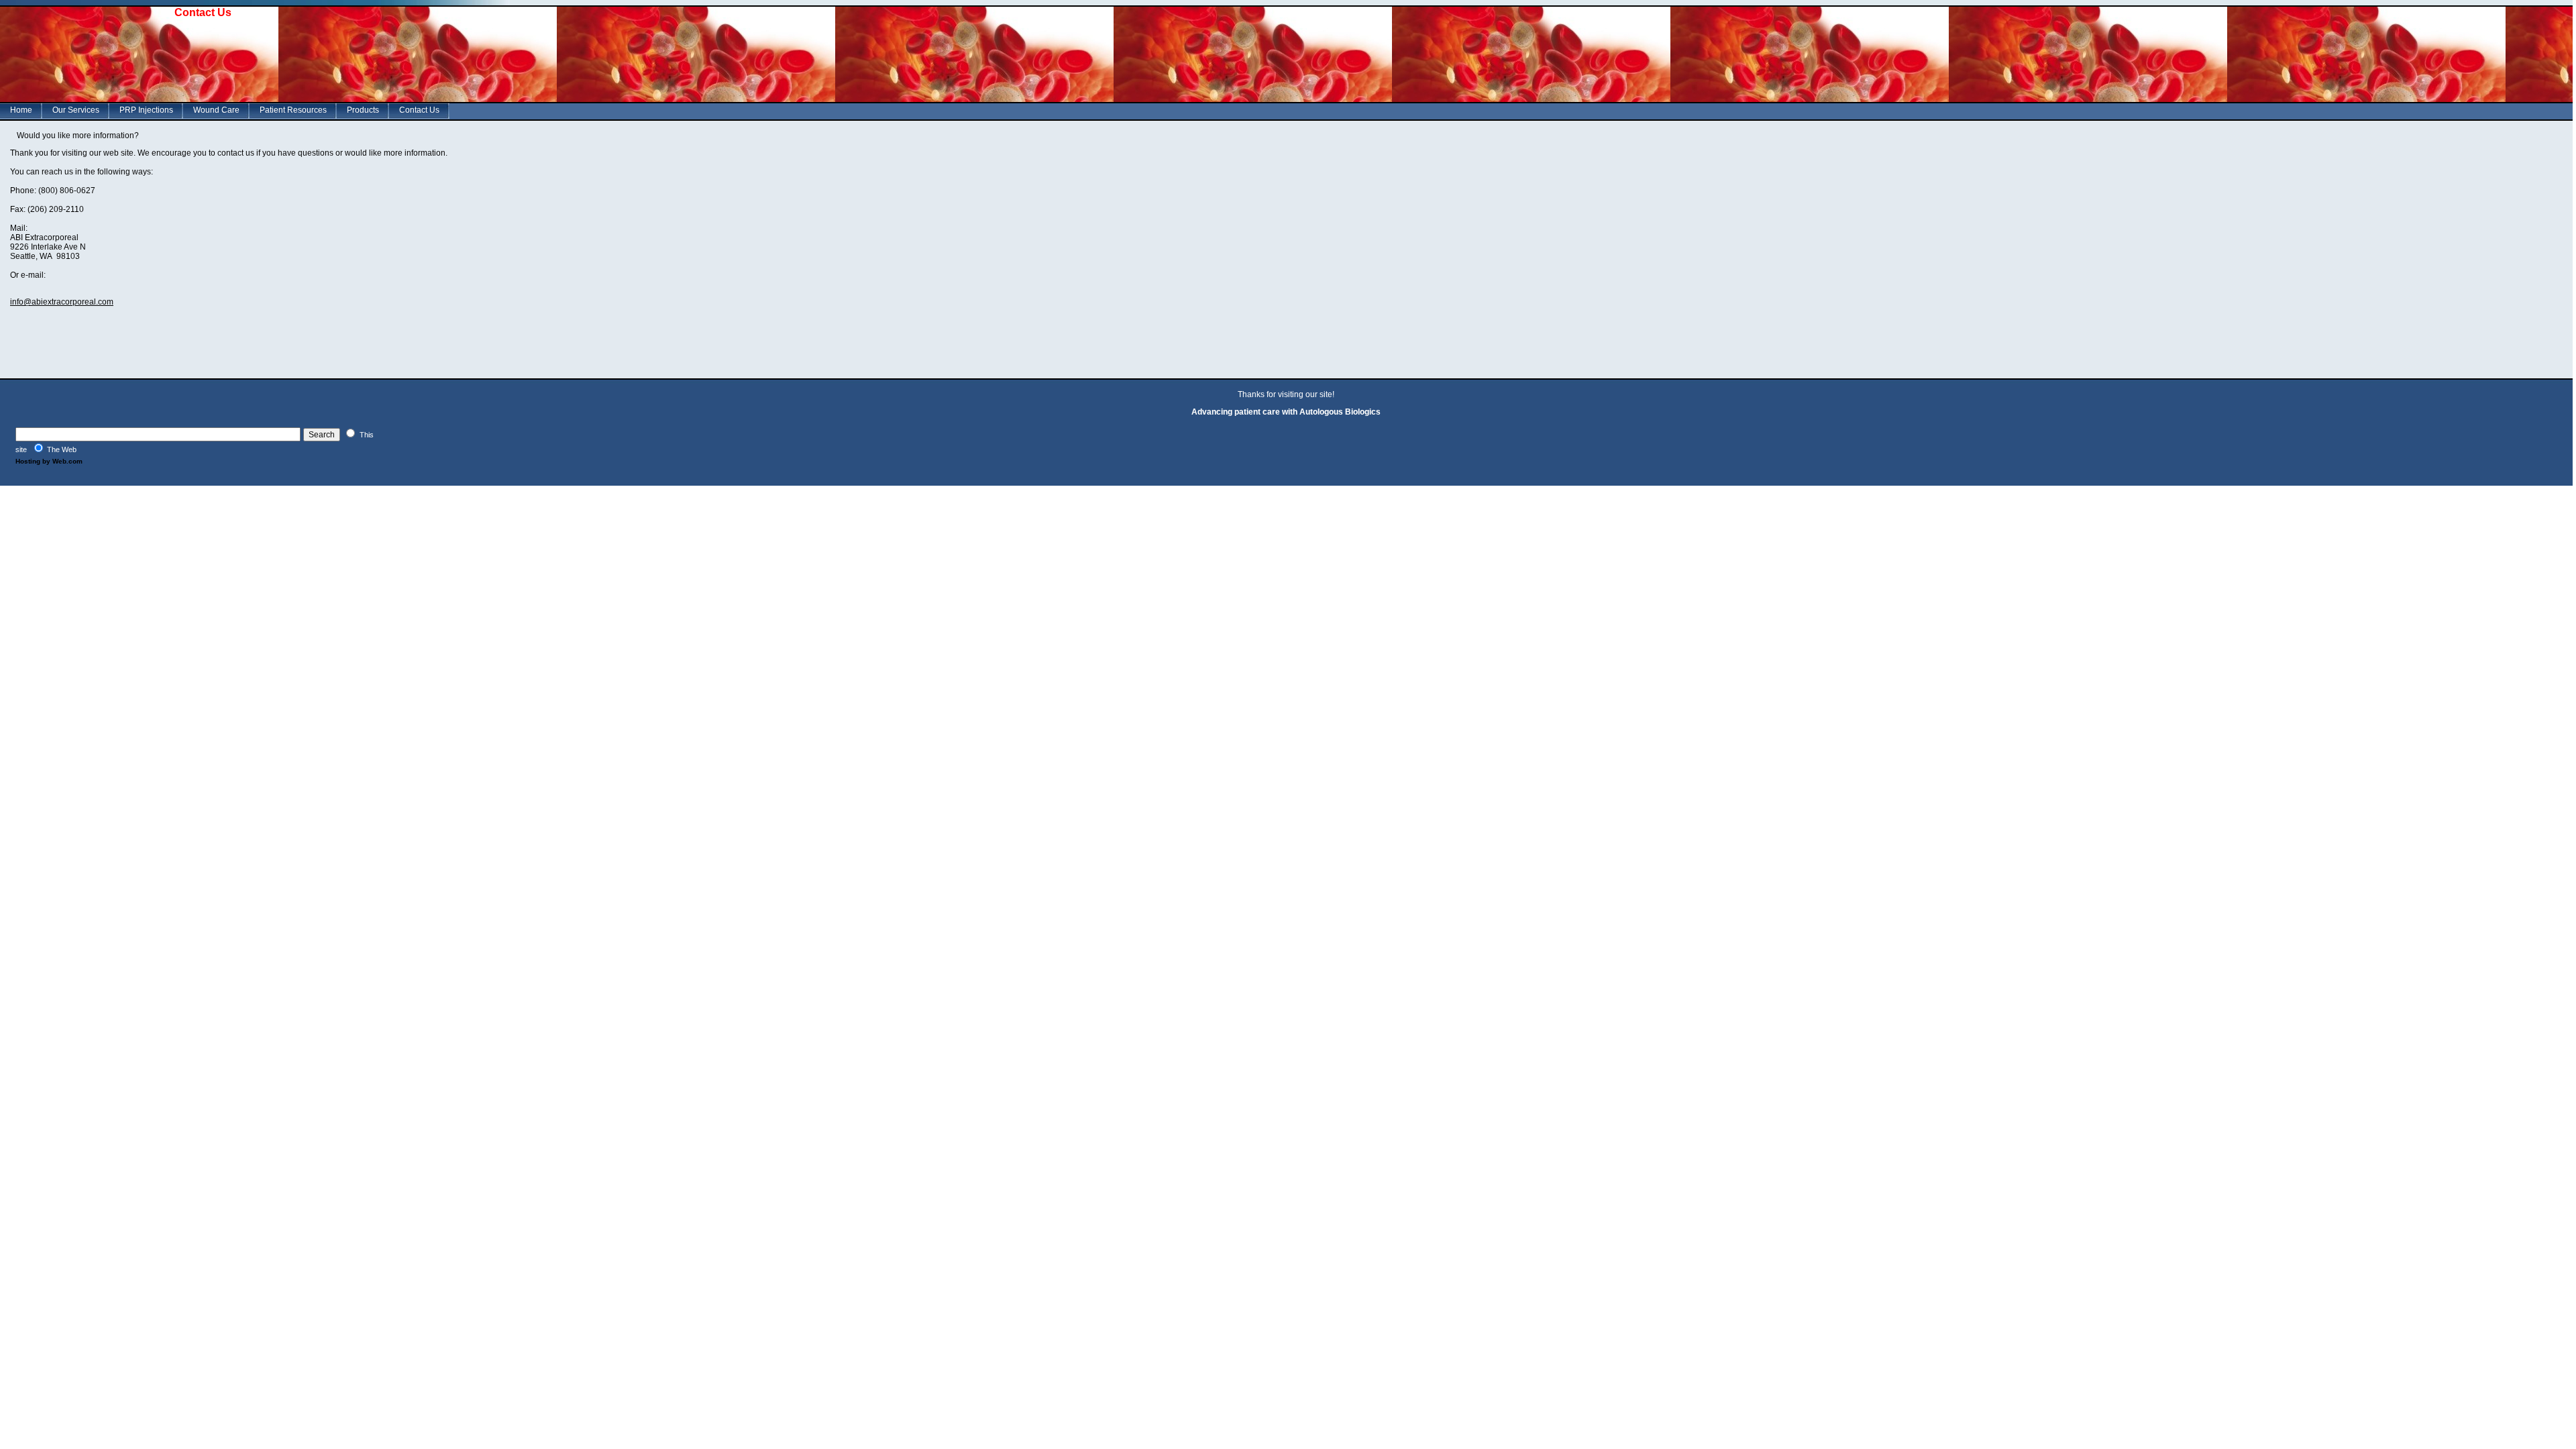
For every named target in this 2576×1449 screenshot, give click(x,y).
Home (21, 110)
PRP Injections (146, 110)
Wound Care (216, 110)
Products (363, 110)
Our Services (76, 110)
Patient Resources (293, 110)
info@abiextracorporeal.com (62, 302)
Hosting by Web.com (49, 461)
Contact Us (419, 110)
